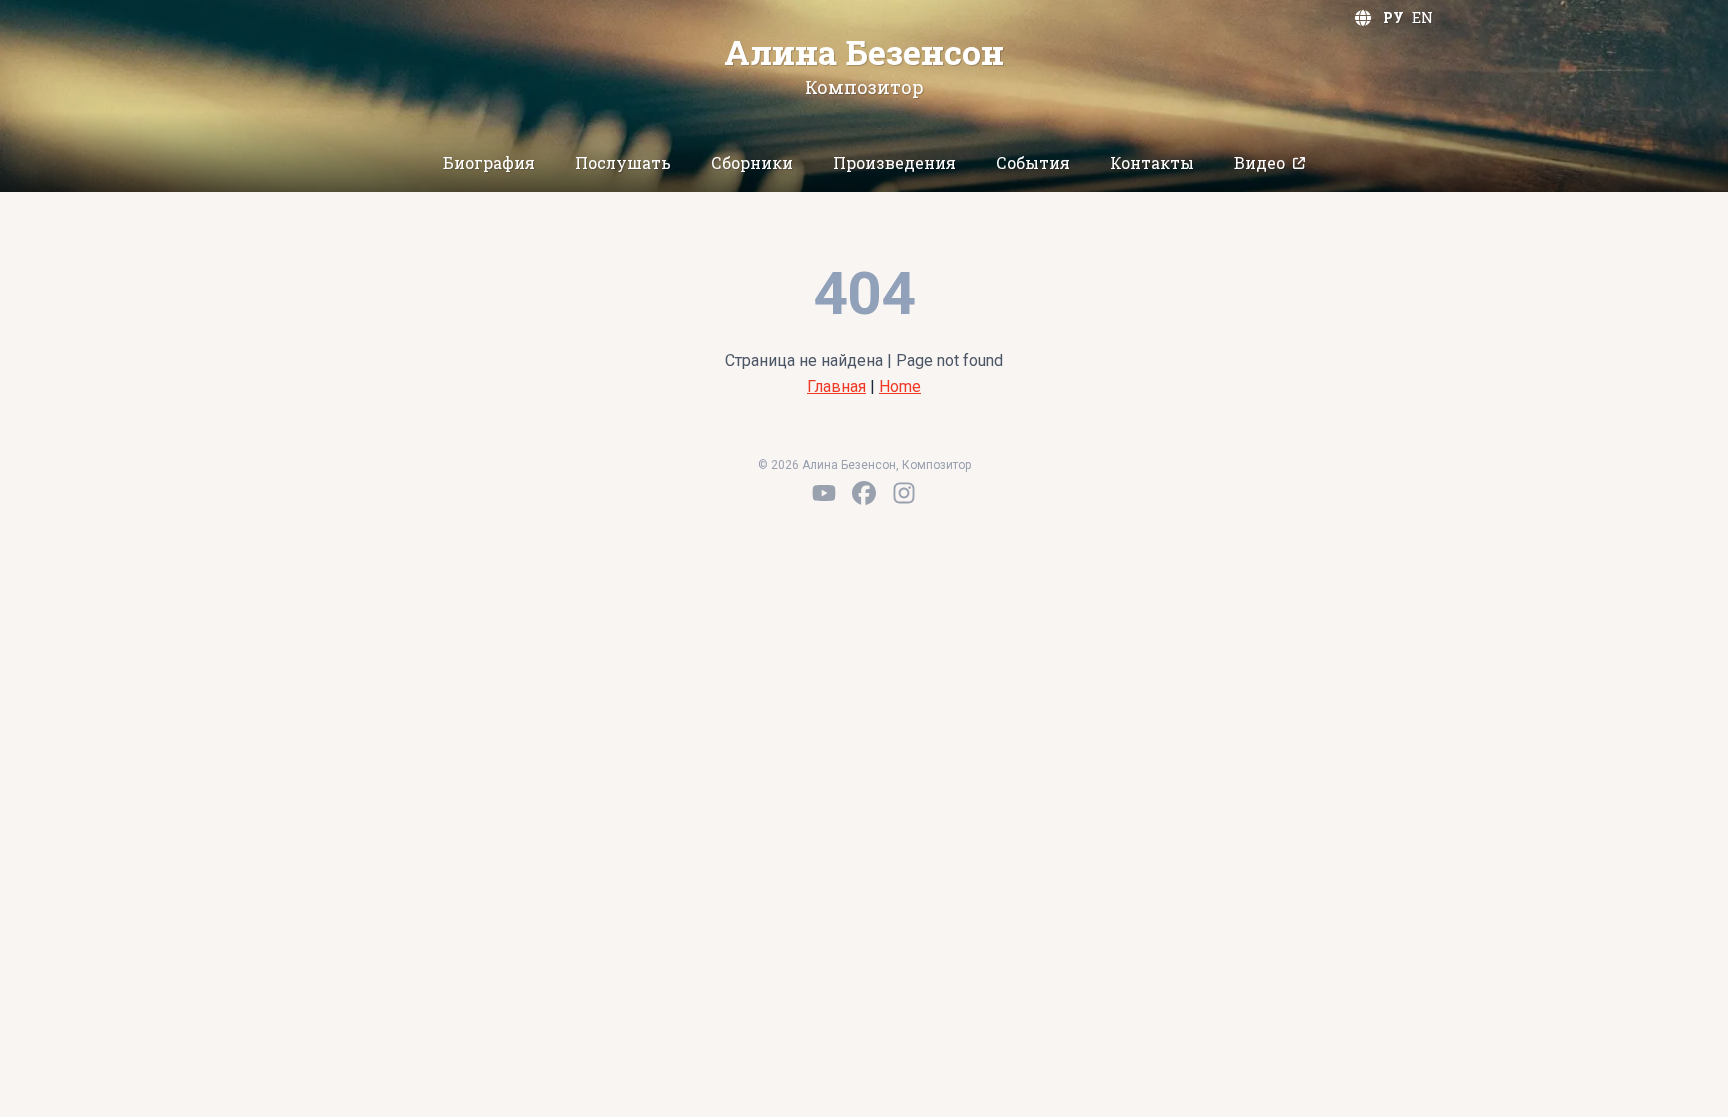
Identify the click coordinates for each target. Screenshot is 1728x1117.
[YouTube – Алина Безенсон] (824, 493)
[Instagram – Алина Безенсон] (904, 493)
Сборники (752, 162)
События (1033, 162)
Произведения (894, 162)
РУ (1393, 17)
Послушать (623, 162)
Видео (1259, 162)
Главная (836, 386)
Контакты (1152, 162)
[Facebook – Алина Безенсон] (864, 493)
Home (900, 386)
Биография (489, 162)
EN (1422, 17)
